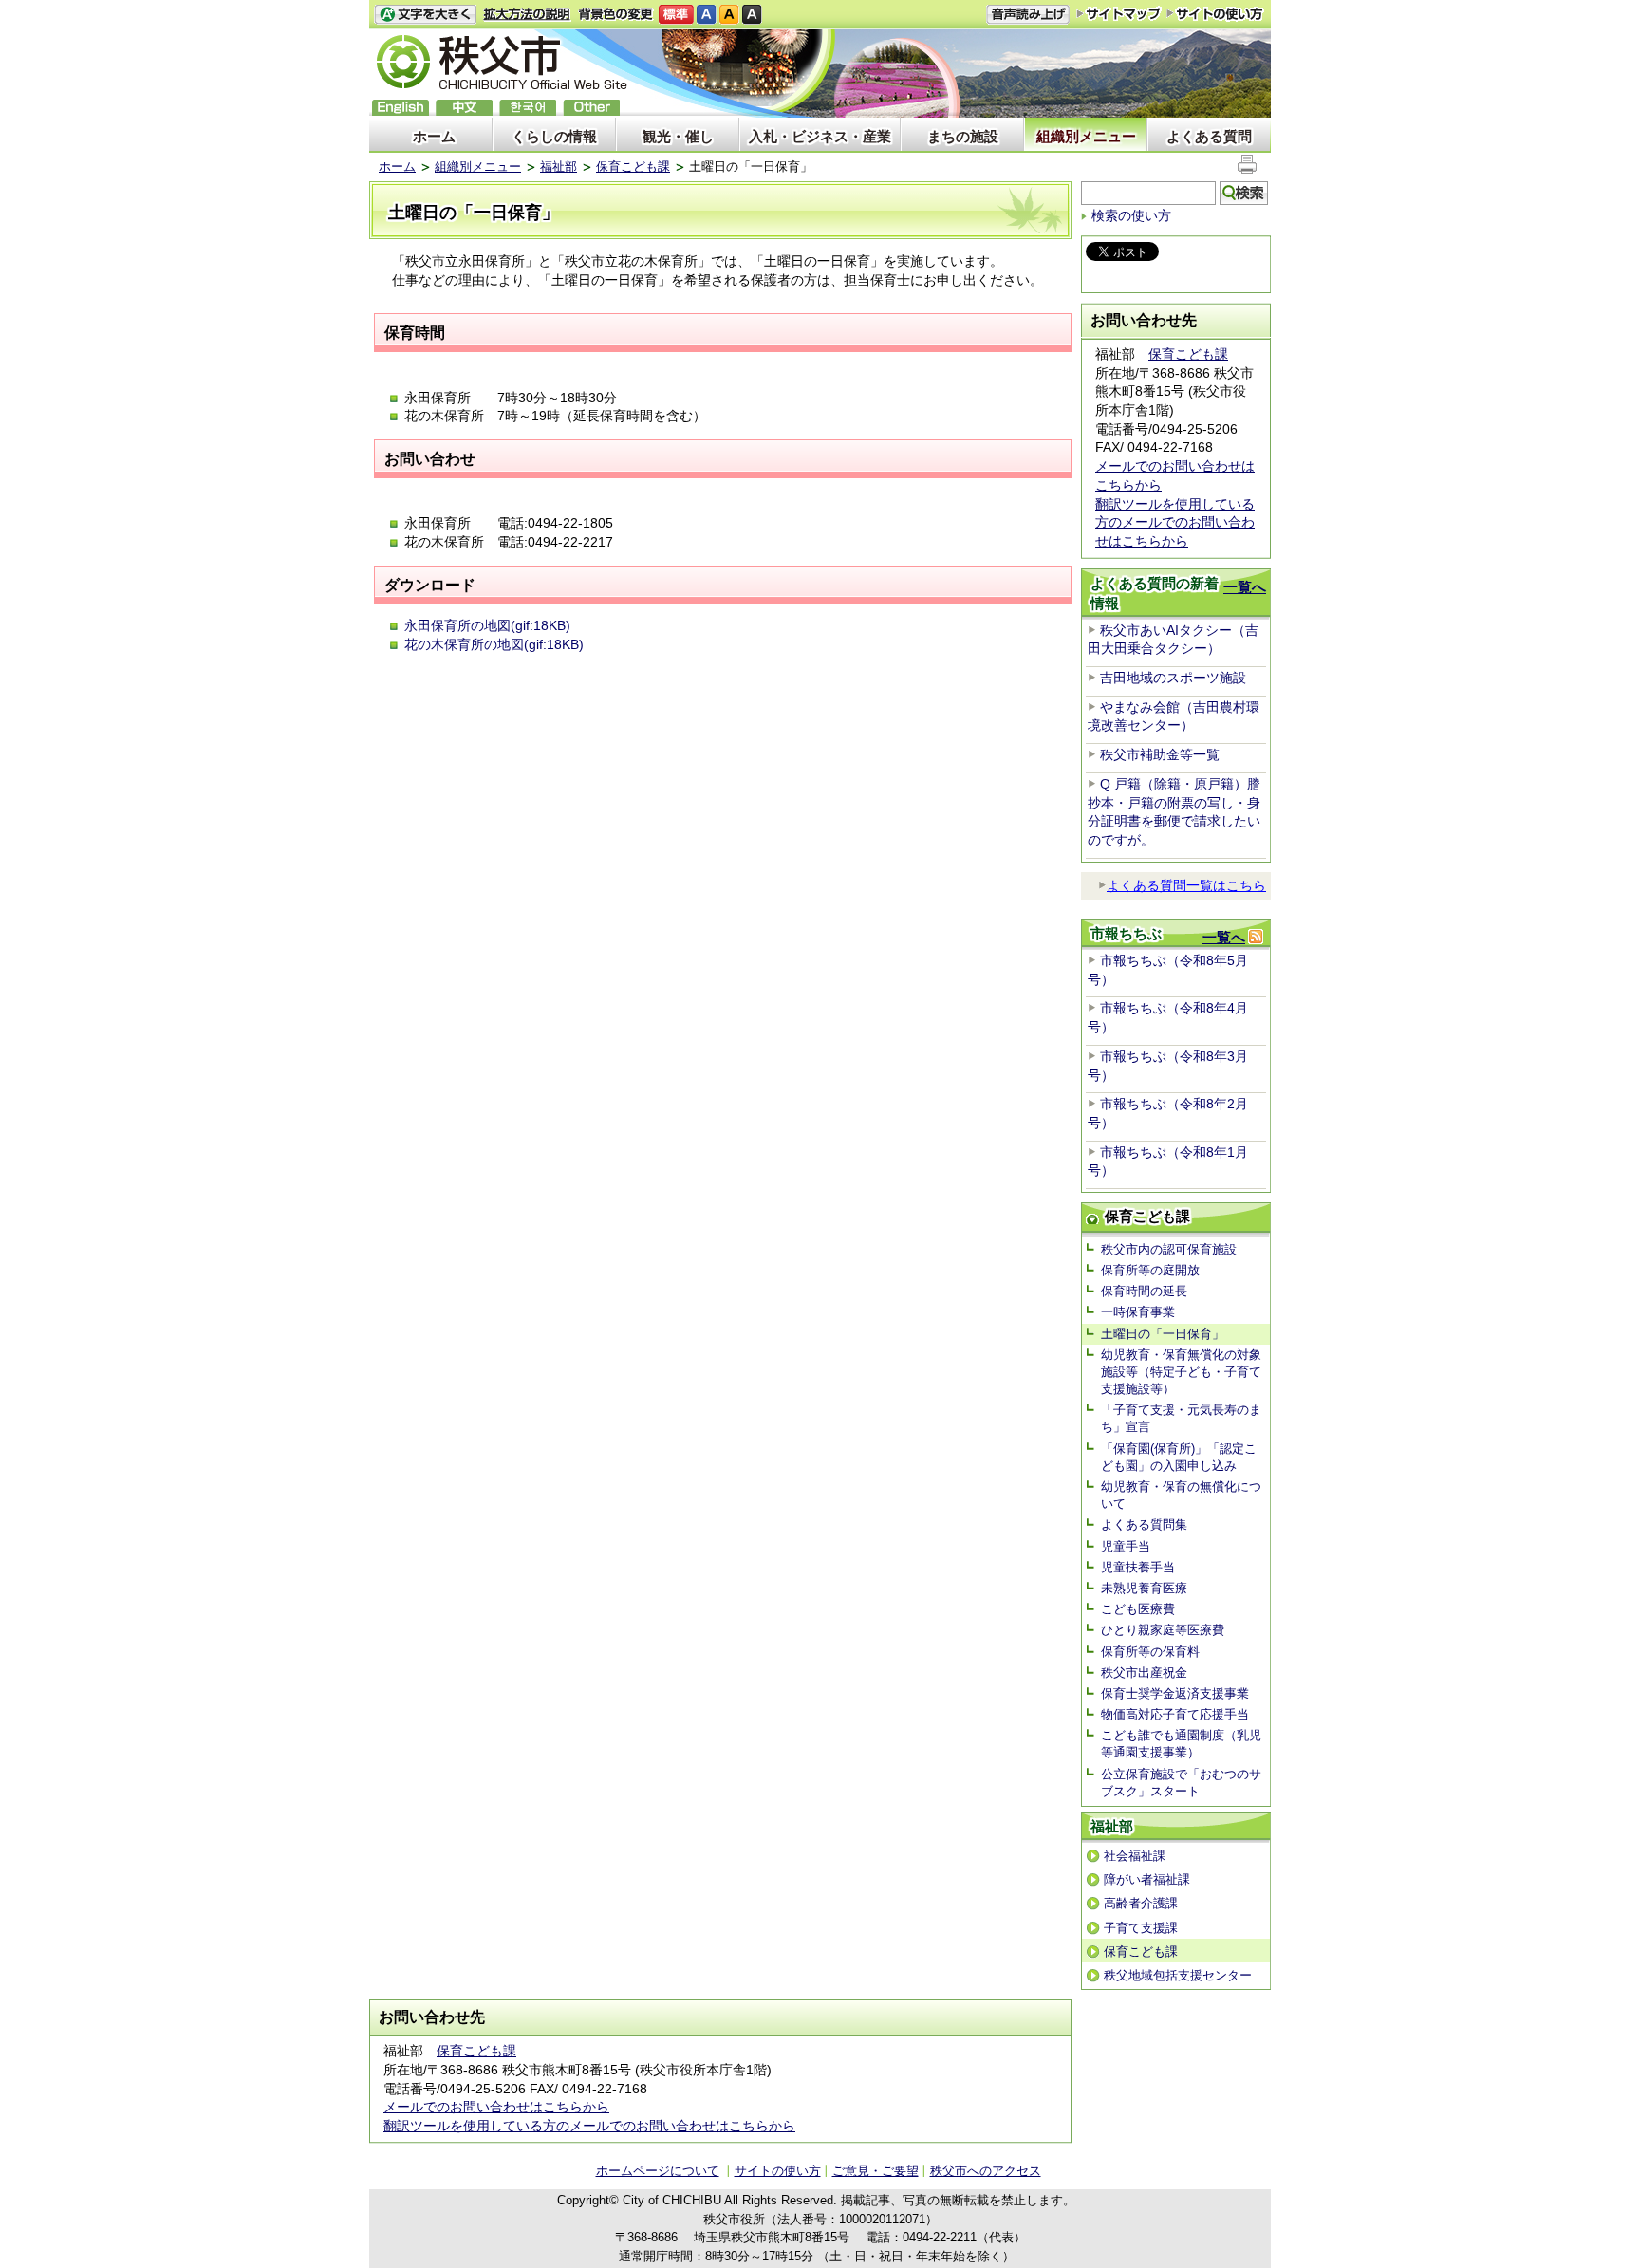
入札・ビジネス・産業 (820, 136)
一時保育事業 (1138, 1312)
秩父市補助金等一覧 (1160, 754)
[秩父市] (502, 65)
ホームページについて (658, 2171)
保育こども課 (633, 167)
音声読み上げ (1028, 15)
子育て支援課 (1141, 1928)
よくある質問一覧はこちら (1186, 885)
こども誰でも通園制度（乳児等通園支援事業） (1181, 1744)
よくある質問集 (1144, 1524)
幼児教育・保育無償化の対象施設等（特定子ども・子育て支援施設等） (1181, 1372)
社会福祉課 (1135, 1856)
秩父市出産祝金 (1144, 1673)
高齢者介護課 (1141, 1903)
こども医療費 (1138, 1609)
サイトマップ (1119, 13)
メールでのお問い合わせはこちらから (496, 2107)
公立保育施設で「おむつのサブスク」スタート (1181, 1783)
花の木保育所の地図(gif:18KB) (494, 644)
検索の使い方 (1131, 215)
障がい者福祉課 (1147, 1879)
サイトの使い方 (1215, 14)
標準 (676, 15)
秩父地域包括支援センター (1178, 1975)
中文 (464, 108)
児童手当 (1126, 1546)
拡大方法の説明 (527, 15)
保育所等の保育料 (1150, 1652)
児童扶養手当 (1138, 1567)
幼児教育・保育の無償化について (1181, 1495)
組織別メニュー (1086, 136)
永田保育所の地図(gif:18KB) (487, 625)
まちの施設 (963, 136)
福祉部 (559, 167)
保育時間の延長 (1144, 1291)
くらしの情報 (554, 136)
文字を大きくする (425, 15)
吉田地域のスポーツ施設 (1173, 678)
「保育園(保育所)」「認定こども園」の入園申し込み (1179, 1457)
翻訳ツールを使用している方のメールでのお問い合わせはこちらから (1175, 522)
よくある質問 (1209, 136)
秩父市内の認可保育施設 (1169, 1249)
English (401, 108)
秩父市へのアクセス (986, 2171)
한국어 (528, 108)
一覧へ (1245, 587)
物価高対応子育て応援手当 (1175, 1714)
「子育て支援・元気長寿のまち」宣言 (1181, 1418)
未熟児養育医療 (1144, 1588)
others (591, 108)
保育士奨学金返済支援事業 (1175, 1693)
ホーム (434, 136)
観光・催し (678, 136)
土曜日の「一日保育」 (1163, 1334)
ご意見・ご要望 (876, 2171)
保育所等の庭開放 (1150, 1270)
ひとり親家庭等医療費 (1163, 1630)
